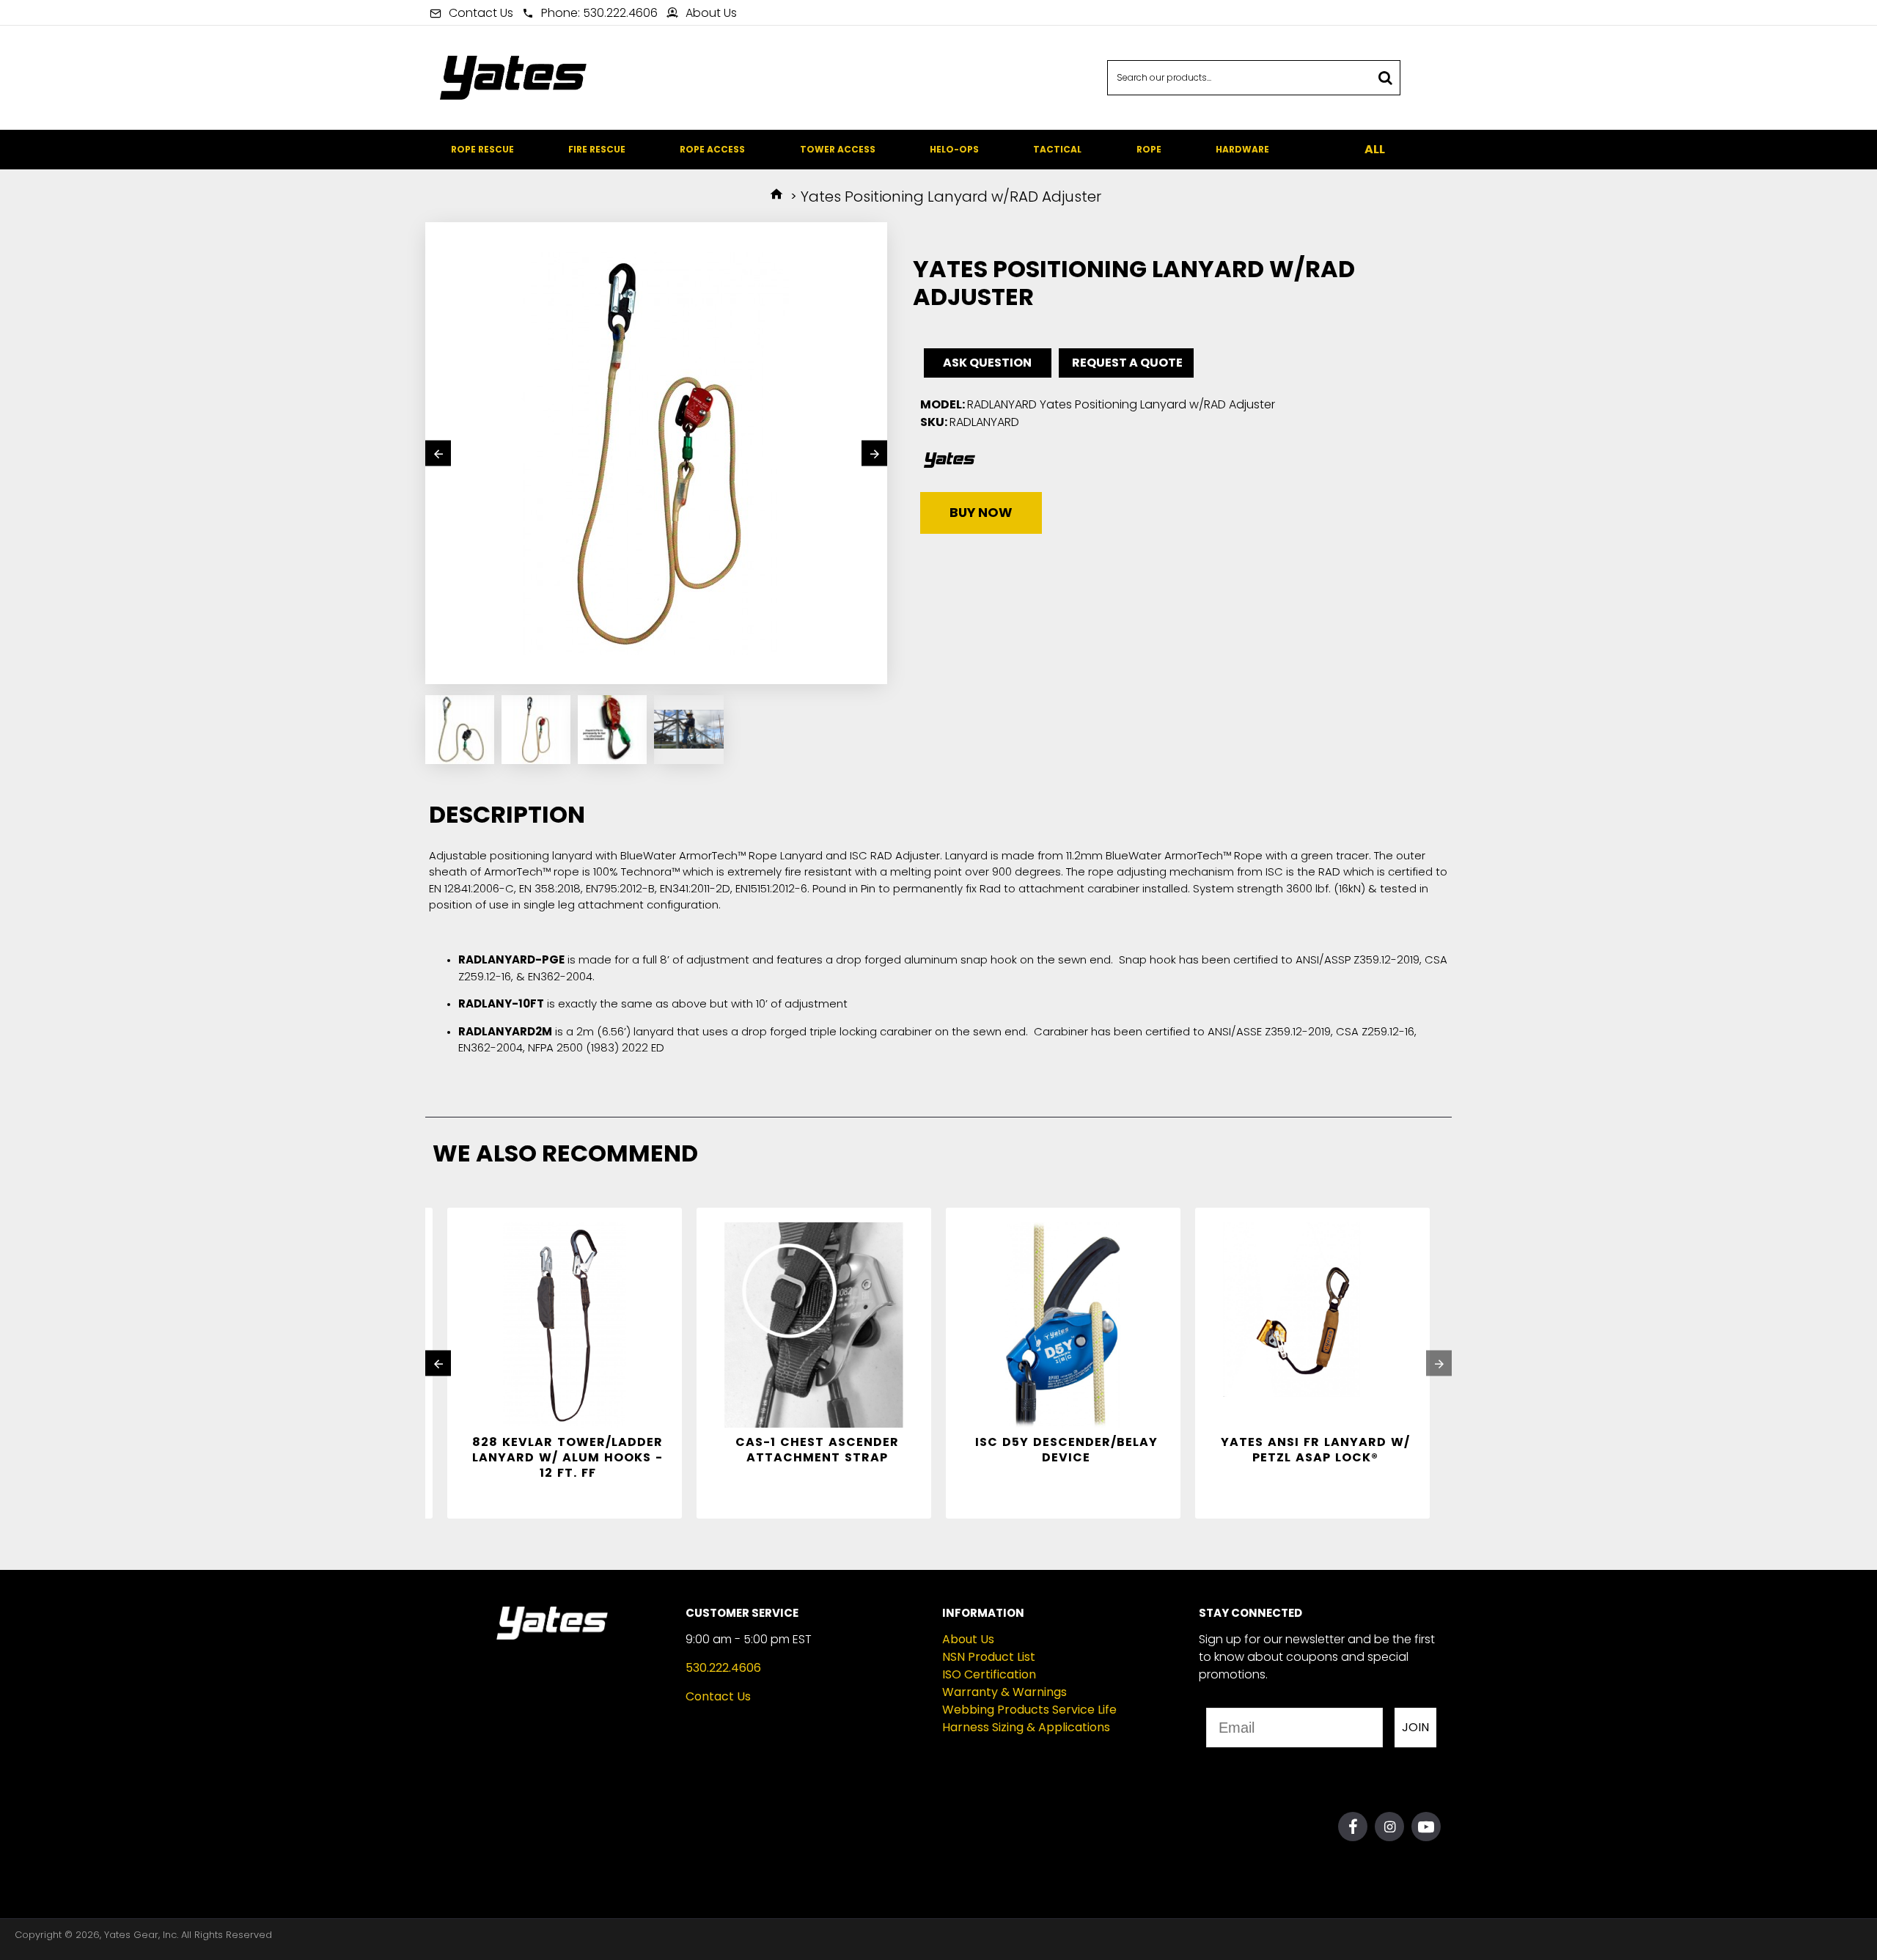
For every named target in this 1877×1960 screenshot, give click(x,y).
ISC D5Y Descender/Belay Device (1066, 1450)
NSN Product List (989, 1657)
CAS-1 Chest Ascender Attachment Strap (817, 1450)
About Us (968, 1639)
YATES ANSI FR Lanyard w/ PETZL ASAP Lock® (1315, 1450)
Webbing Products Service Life (1029, 1710)
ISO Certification (989, 1674)
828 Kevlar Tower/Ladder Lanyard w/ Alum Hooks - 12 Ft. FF (567, 1458)
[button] (438, 454)
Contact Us (718, 1696)
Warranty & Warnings (1004, 1692)
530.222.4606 (723, 1668)
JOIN (1415, 1727)
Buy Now (981, 513)
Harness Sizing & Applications (1026, 1727)
